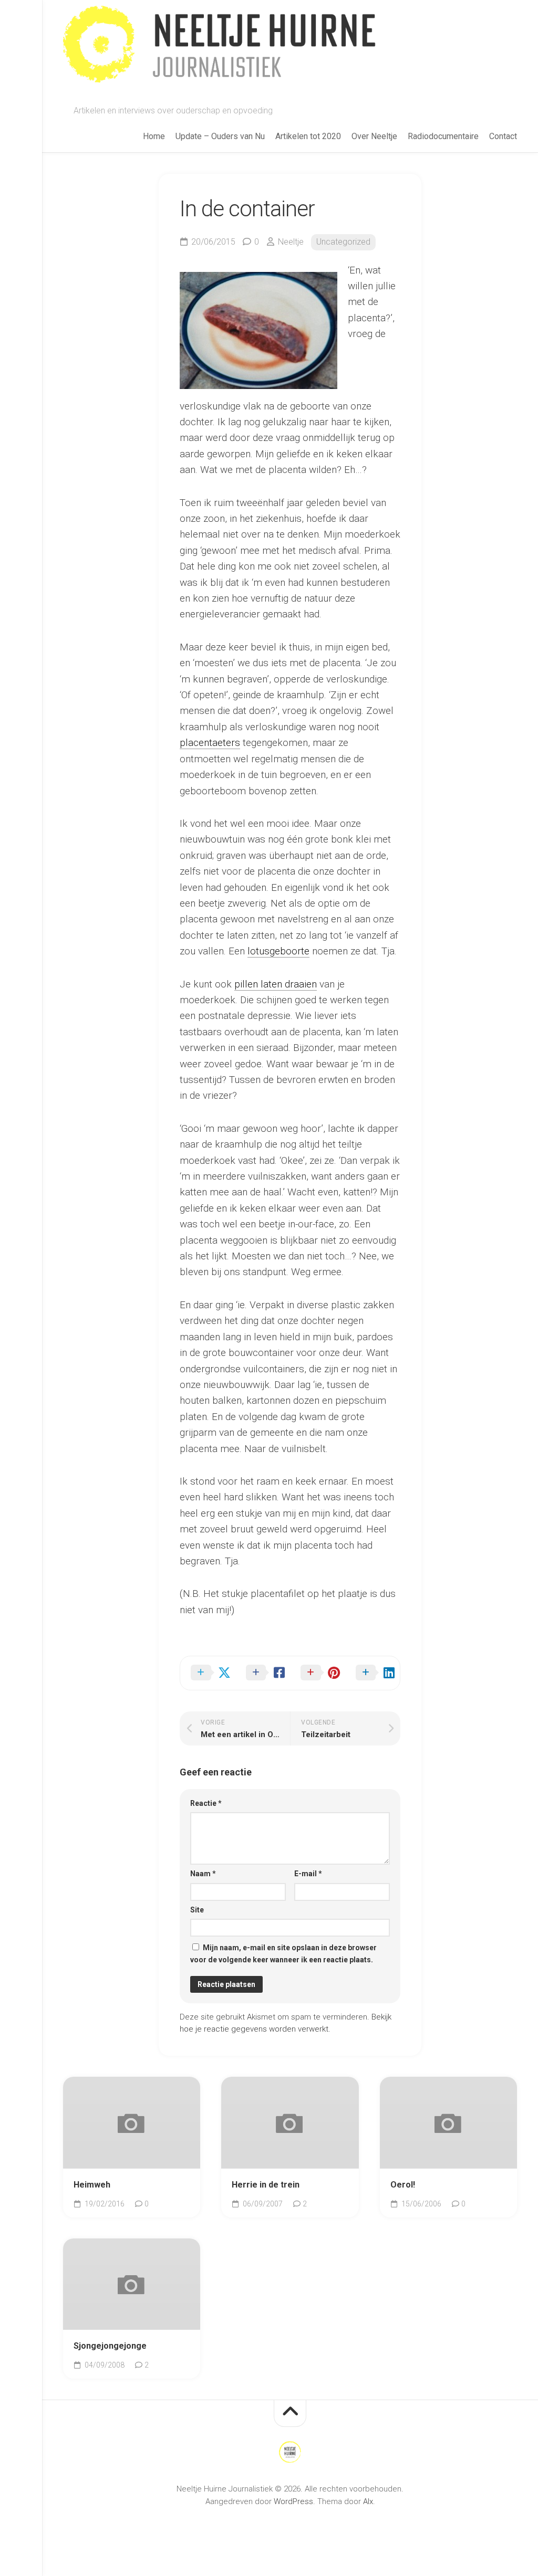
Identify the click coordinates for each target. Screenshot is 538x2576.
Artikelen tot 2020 (308, 136)
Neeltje (291, 242)
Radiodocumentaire (443, 136)
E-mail (308, 1874)
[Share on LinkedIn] (373, 1673)
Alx (368, 2501)
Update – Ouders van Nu (220, 136)
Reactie (206, 1803)
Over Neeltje (374, 136)
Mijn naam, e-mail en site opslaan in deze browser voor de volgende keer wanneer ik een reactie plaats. (283, 1954)
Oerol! (403, 2185)
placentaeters (210, 743)
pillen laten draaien (276, 984)
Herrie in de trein (266, 2185)
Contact (503, 136)
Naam (203, 1874)
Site (197, 1910)
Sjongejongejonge (110, 2346)
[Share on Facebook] (263, 1673)
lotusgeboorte (278, 951)
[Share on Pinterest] (318, 1673)
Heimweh (92, 2185)
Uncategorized (343, 242)
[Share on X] (208, 1673)
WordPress (293, 2501)
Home (154, 136)
